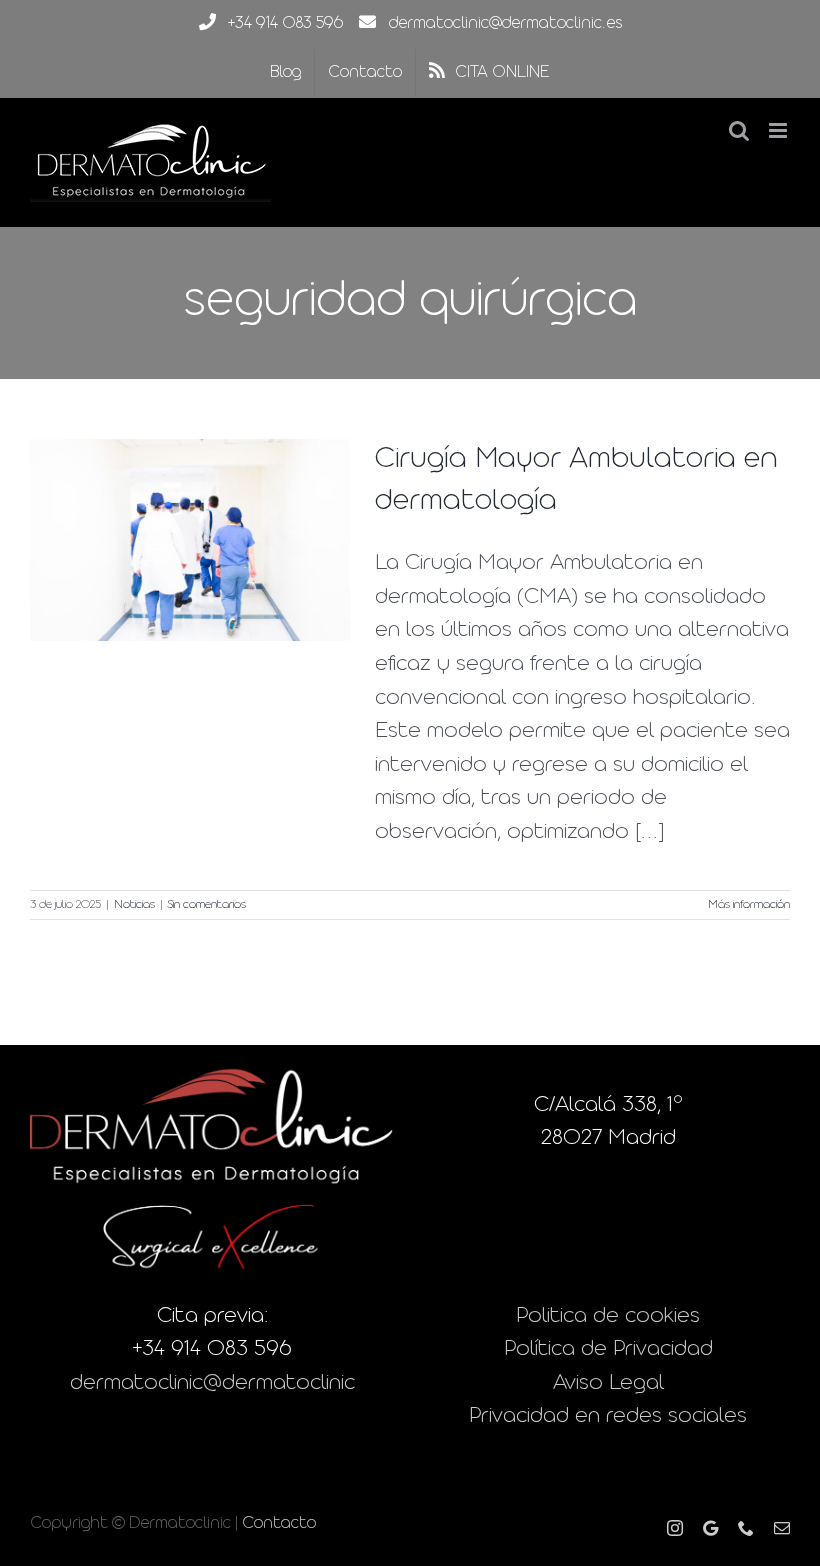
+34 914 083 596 (285, 23)
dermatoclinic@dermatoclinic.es (505, 23)
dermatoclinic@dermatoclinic (212, 1383)
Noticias (134, 905)
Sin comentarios (207, 905)
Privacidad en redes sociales (608, 1416)
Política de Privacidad (608, 1349)
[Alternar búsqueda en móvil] (739, 130)
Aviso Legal (608, 1383)
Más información (749, 905)
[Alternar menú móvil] (779, 130)
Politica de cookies (608, 1316)
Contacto (279, 1523)
